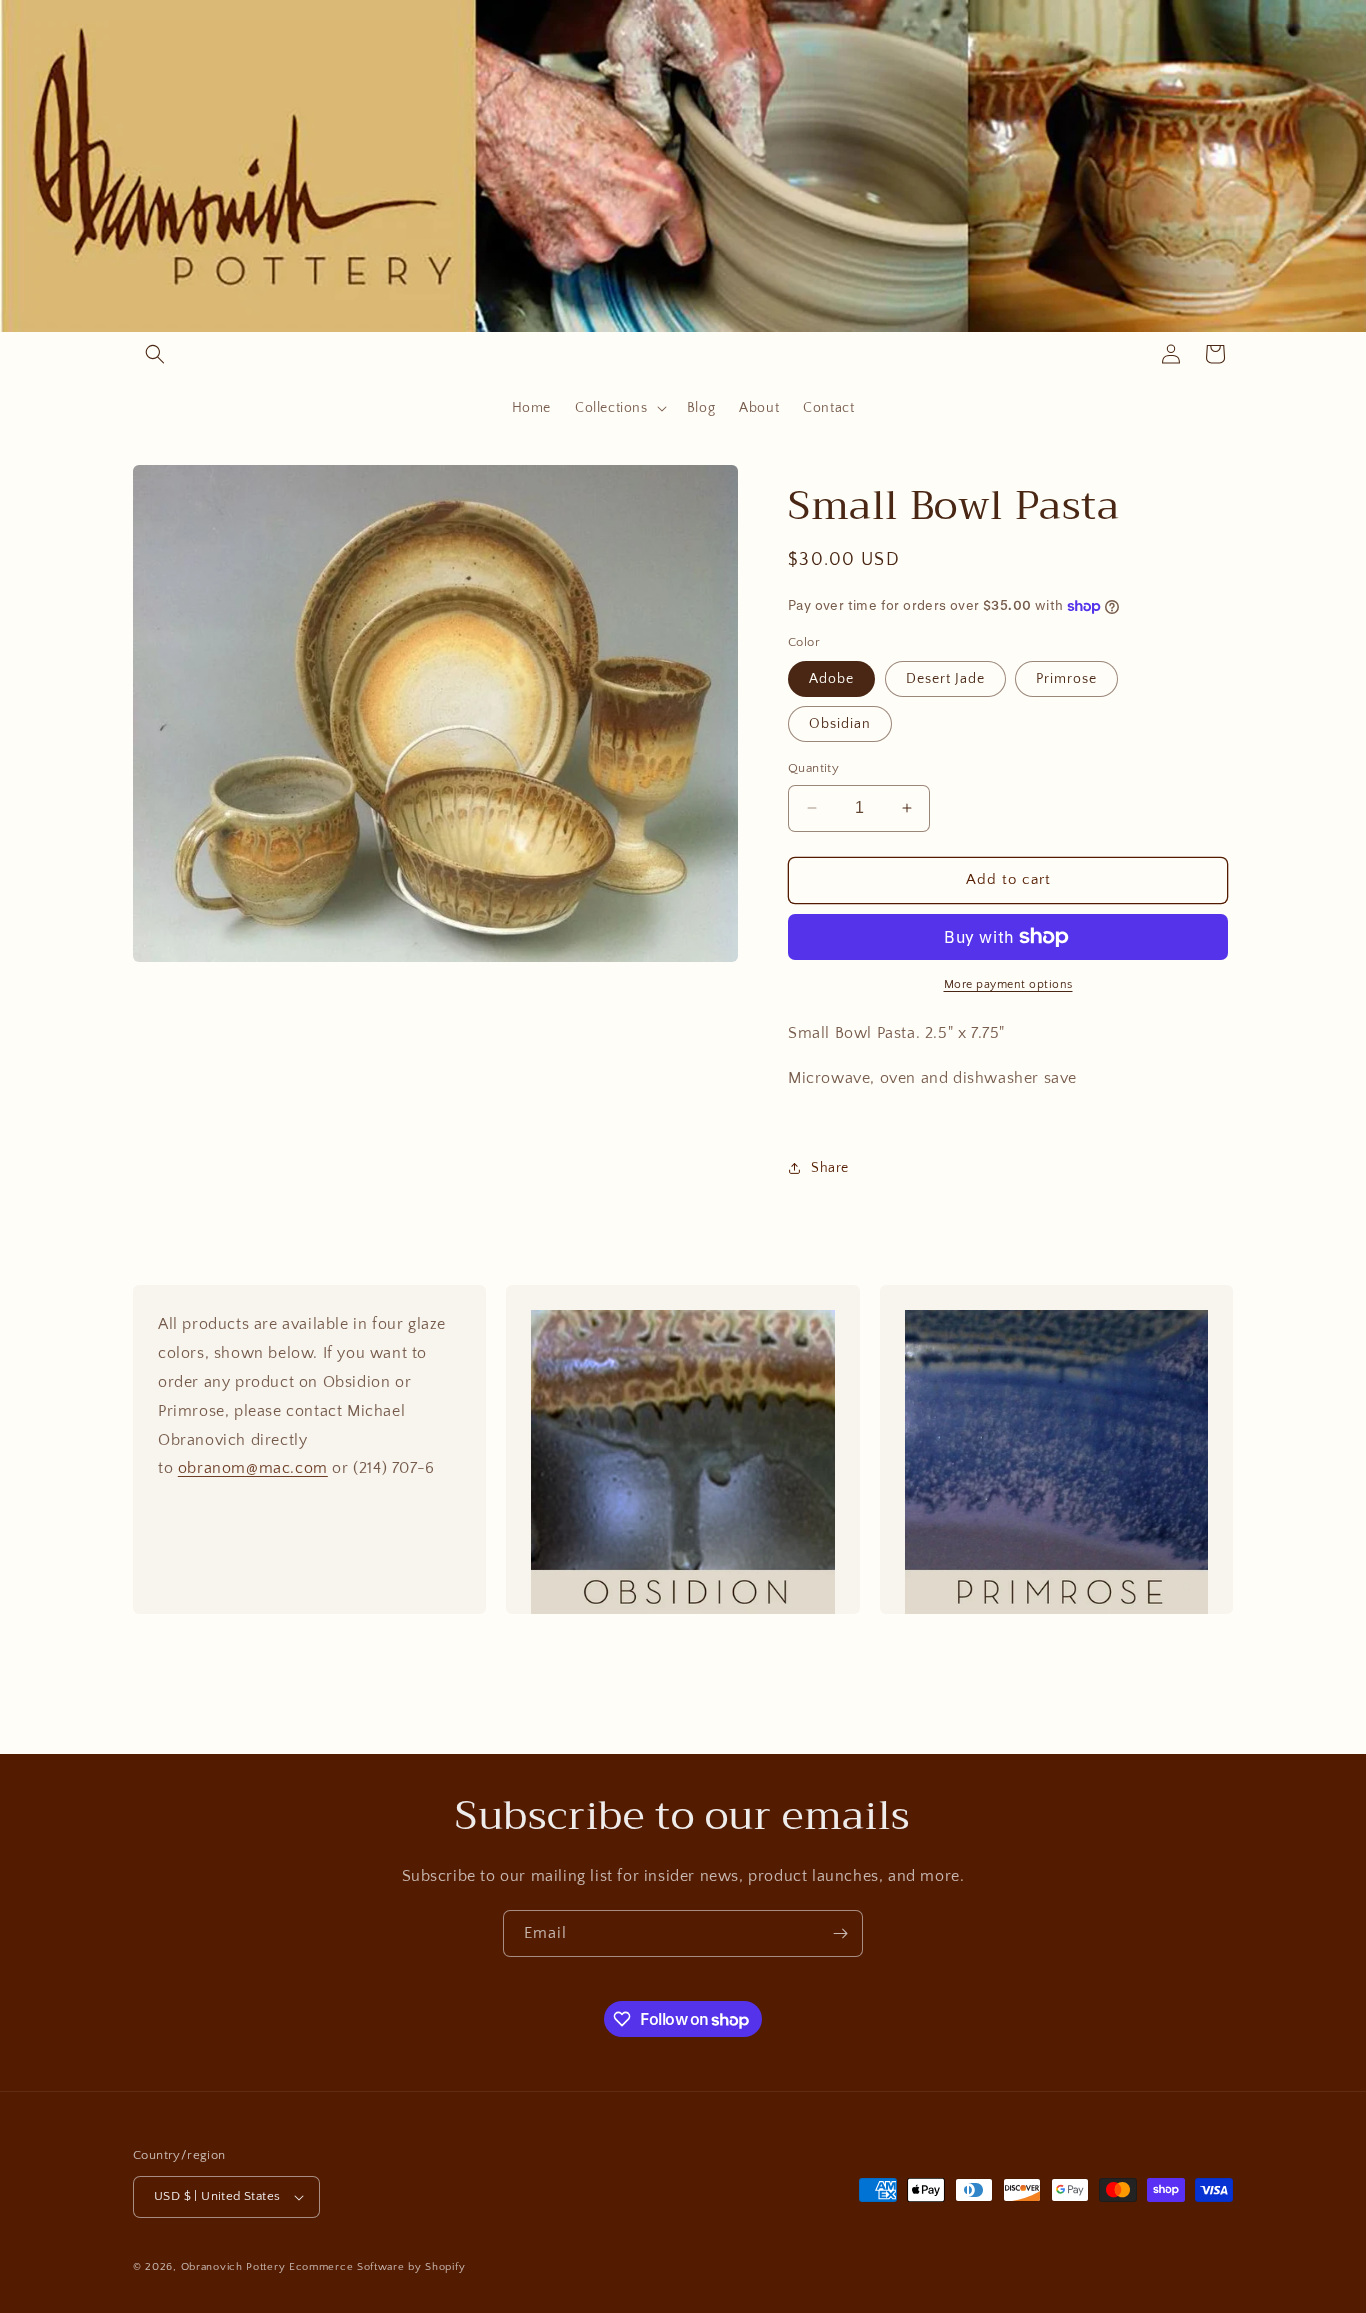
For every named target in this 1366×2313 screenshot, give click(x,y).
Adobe (831, 679)
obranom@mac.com (253, 1468)
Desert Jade (945, 679)
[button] (155, 354)
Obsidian (840, 724)
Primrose (1066, 679)
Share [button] (830, 1168)
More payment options (1008, 984)
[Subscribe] (840, 1933)
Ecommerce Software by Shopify (377, 2267)
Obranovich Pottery (233, 2267)
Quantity (813, 768)
